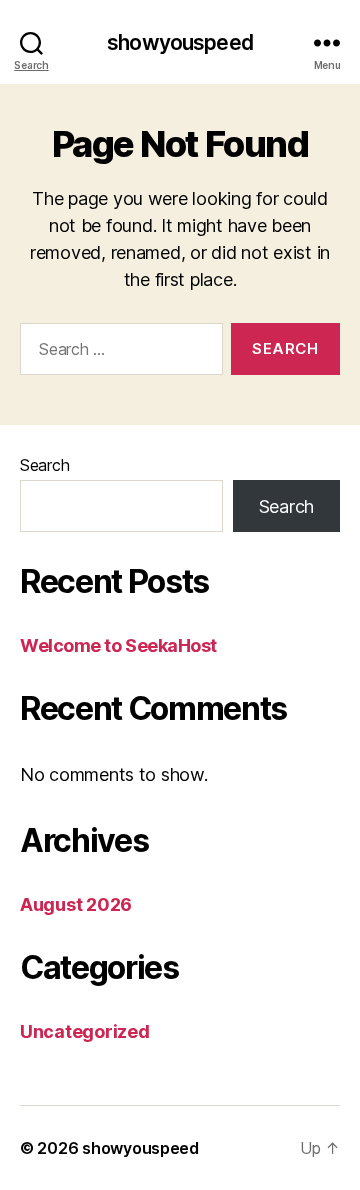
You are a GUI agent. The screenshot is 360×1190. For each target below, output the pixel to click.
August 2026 (76, 904)
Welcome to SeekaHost (118, 645)
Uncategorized (85, 1031)
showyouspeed (180, 42)
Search (44, 465)
